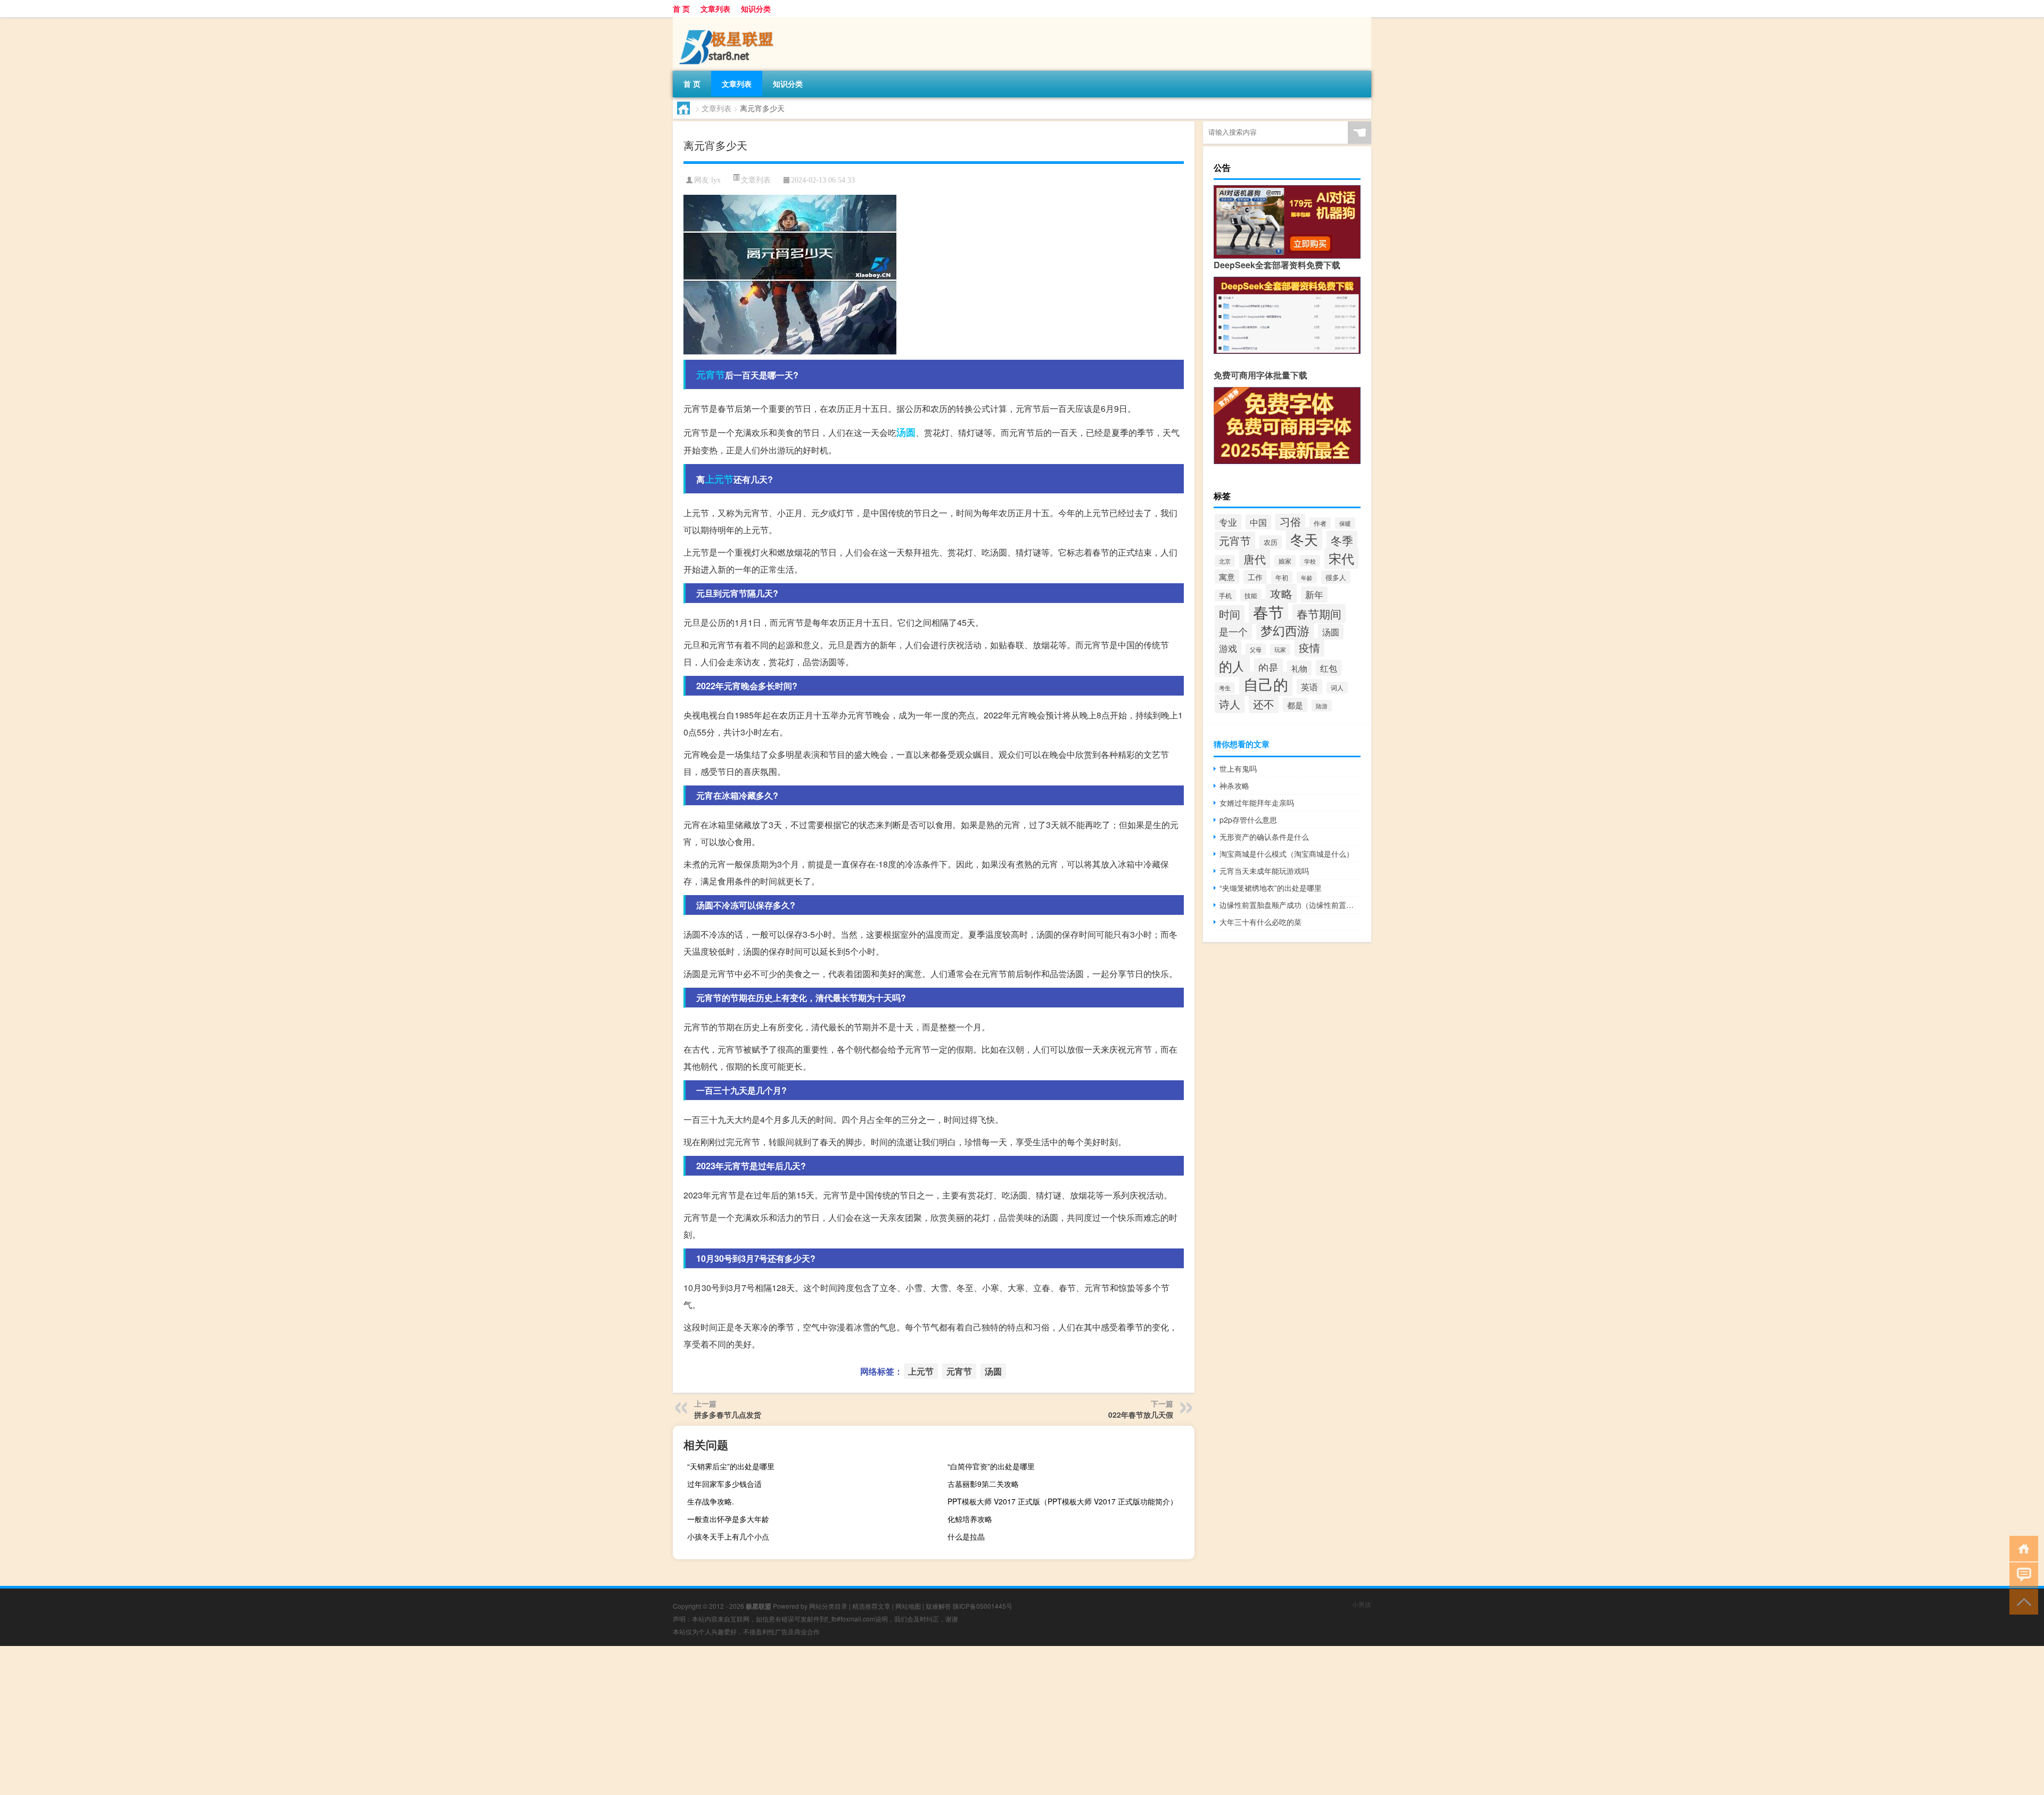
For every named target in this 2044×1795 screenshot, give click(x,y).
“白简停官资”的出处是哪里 (991, 1466)
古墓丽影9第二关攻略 (983, 1484)
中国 (1258, 522)
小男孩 (1362, 1604)
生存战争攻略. (711, 1501)
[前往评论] (2021, 1574)
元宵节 (711, 375)
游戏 (1228, 648)
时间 (1230, 614)
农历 (1271, 542)
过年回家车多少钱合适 (724, 1484)
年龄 (1307, 577)
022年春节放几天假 (1141, 1415)
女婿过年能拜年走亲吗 (1257, 803)
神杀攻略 (1234, 785)
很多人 (1336, 577)
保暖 (1345, 523)
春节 (1268, 611)
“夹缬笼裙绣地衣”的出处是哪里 (1271, 888)
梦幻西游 (1285, 630)
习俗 (1290, 521)
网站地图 (908, 1606)
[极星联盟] (729, 21)
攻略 (1281, 593)
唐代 (1255, 559)
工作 (1255, 577)
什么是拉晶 (966, 1536)
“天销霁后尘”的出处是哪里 (731, 1466)
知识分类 (756, 9)
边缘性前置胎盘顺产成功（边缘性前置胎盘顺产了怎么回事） (1290, 905)
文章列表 (715, 9)
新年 (1314, 594)
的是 (1268, 667)
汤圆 (906, 432)
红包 (1329, 668)
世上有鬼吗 (1238, 768)
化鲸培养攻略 (970, 1519)
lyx (716, 180)
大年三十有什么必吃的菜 (1260, 922)
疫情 (1309, 647)
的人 (1232, 666)
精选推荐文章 (871, 1606)
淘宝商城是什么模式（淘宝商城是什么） (1287, 854)
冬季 (1342, 540)
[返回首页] (2021, 1548)
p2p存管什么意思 (1248, 820)
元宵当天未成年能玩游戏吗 (1264, 871)
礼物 (1299, 668)
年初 (1282, 577)
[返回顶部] (2021, 1601)
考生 (1225, 688)
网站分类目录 (828, 1606)
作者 (1320, 523)
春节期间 (1319, 614)
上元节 (719, 479)
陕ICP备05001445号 (983, 1606)
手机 (1225, 595)
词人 (1337, 688)
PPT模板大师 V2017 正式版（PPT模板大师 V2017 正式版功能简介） (1062, 1501)
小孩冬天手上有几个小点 (728, 1536)
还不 (1264, 704)
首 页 (681, 9)
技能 (1251, 595)
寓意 (1227, 577)
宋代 (1341, 558)
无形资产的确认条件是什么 (1264, 837)
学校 (1310, 561)
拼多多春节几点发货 (728, 1415)
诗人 (1230, 704)
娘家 (1285, 561)
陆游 (1322, 706)
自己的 (1266, 684)
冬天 (1304, 539)
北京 (1225, 561)
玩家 (1280, 650)
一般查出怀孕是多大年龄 (728, 1519)
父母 (1256, 649)
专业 (1228, 522)
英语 (1309, 686)
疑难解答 (938, 1606)
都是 (1295, 705)
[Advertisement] (319, 1720)
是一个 (1233, 631)
